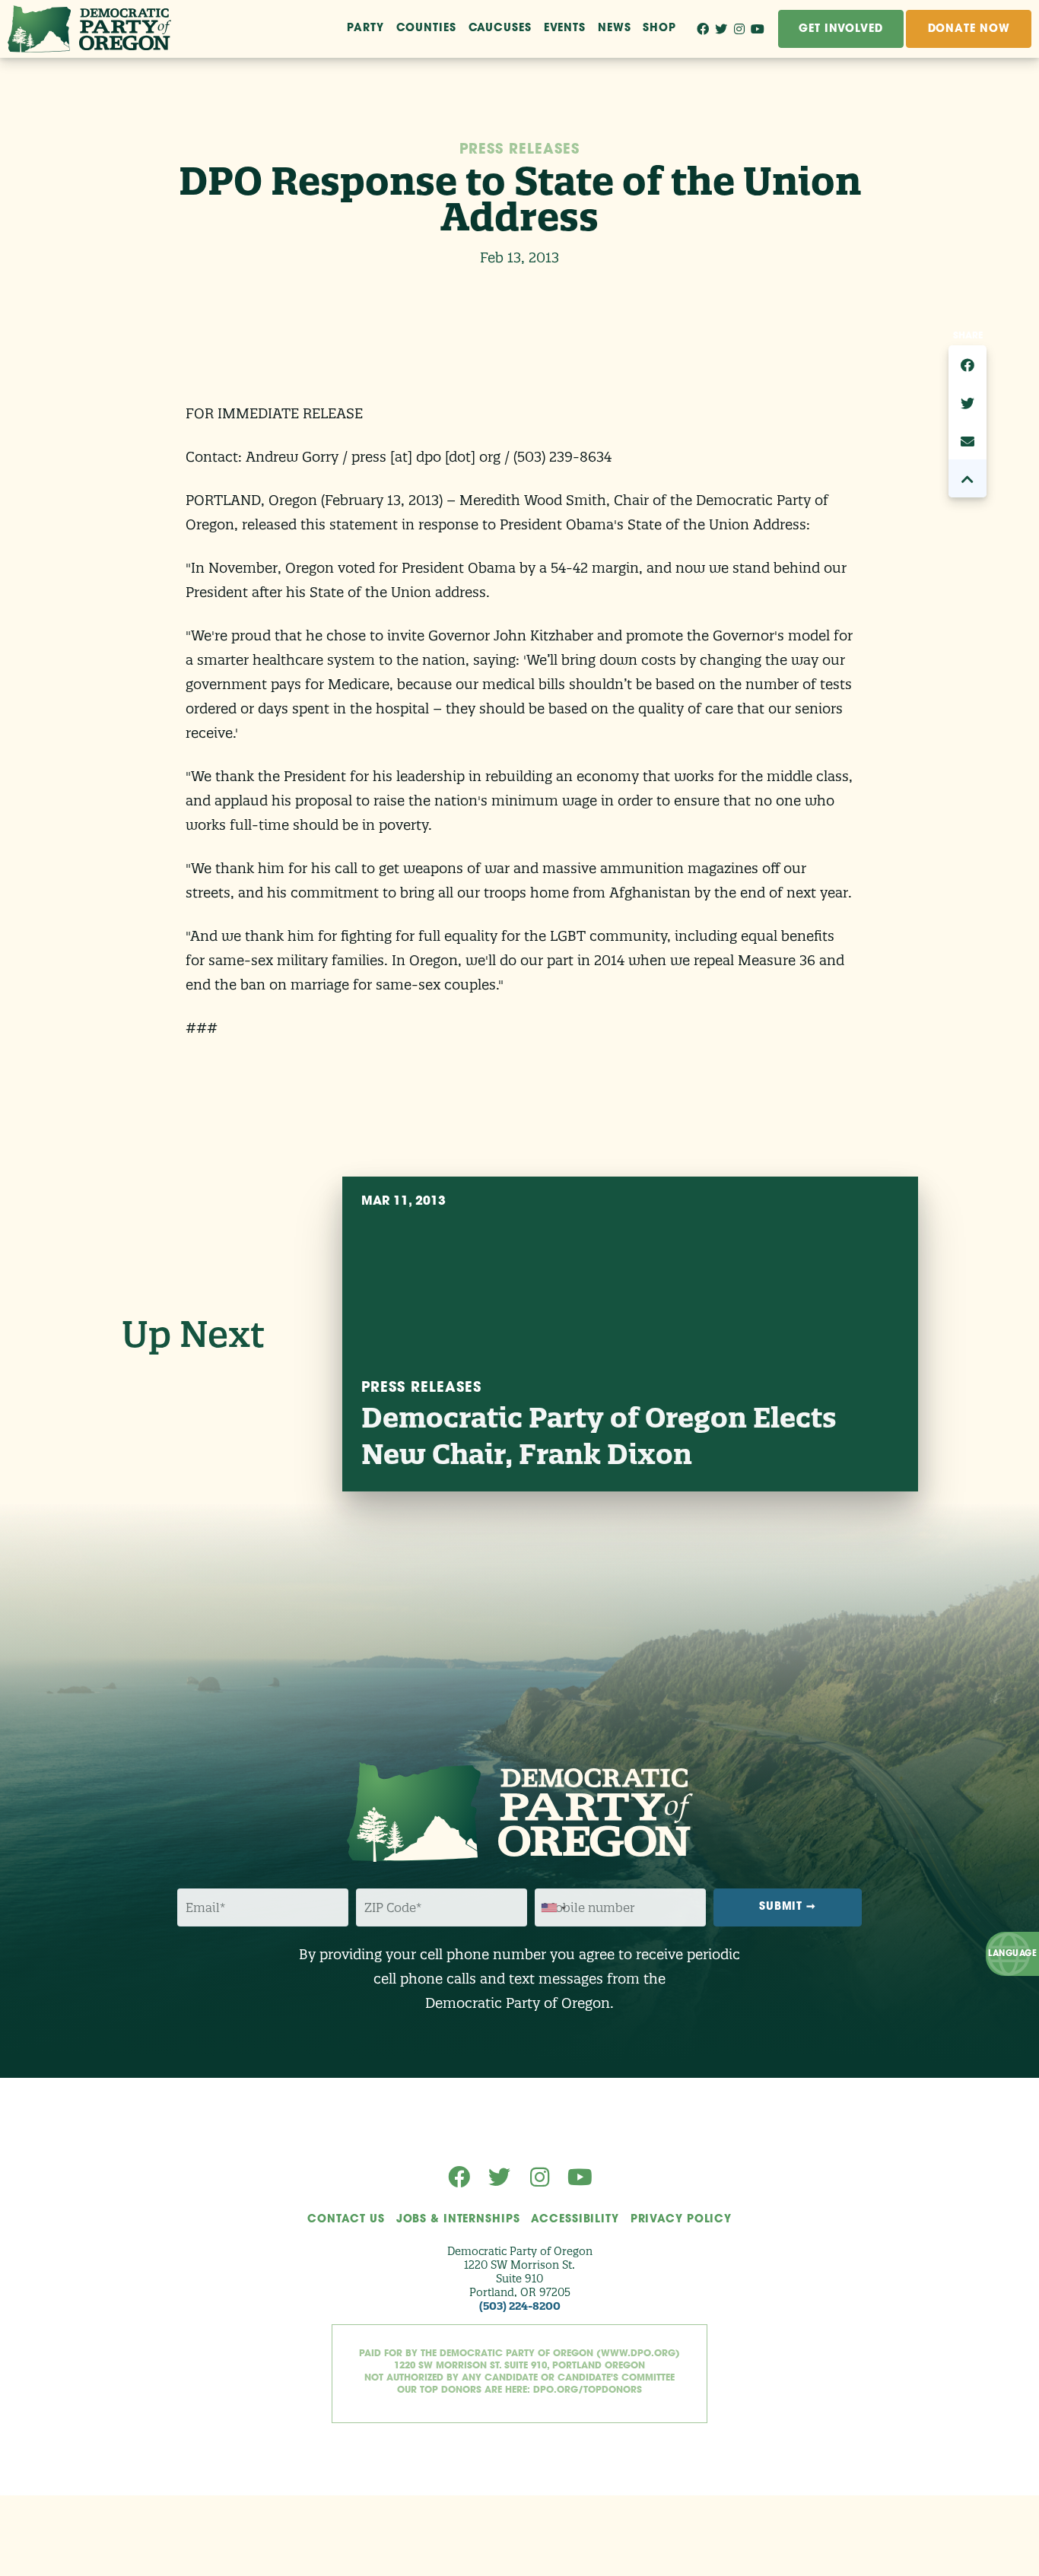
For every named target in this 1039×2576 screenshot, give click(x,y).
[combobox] (553, 1908)
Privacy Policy (681, 2220)
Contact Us (346, 2220)
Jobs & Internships (458, 2220)
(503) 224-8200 (520, 2306)
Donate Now (969, 29)
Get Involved (841, 29)
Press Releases (519, 151)
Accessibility (575, 2220)
